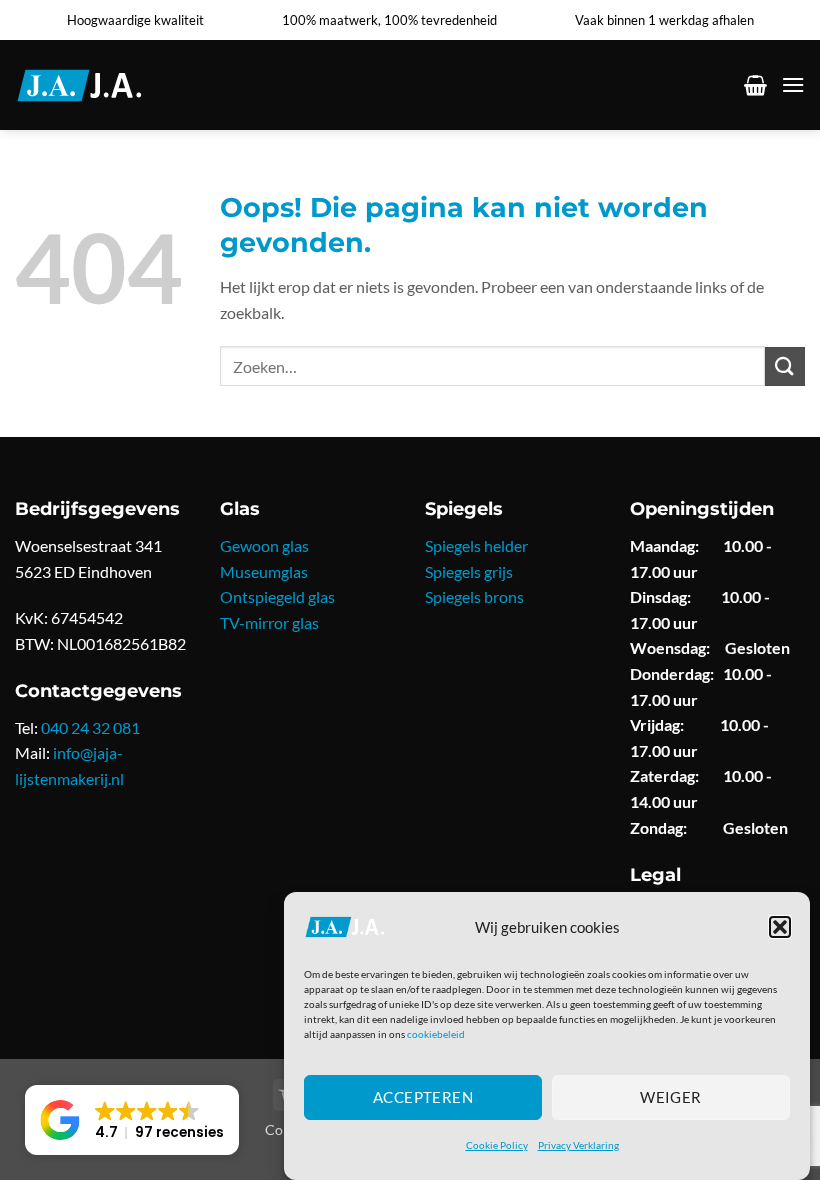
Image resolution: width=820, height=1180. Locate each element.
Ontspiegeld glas (277, 596)
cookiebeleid (436, 1034)
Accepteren (423, 1097)
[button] (780, 927)
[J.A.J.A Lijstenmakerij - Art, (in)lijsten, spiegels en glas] (104, 85)
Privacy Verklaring (578, 1145)
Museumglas (264, 571)
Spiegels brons (474, 596)
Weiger (671, 1097)
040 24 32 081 (90, 727)
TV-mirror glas (269, 622)
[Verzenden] (785, 366)
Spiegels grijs (469, 571)
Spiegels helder (476, 545)
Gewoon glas (264, 545)
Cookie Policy (497, 1145)
